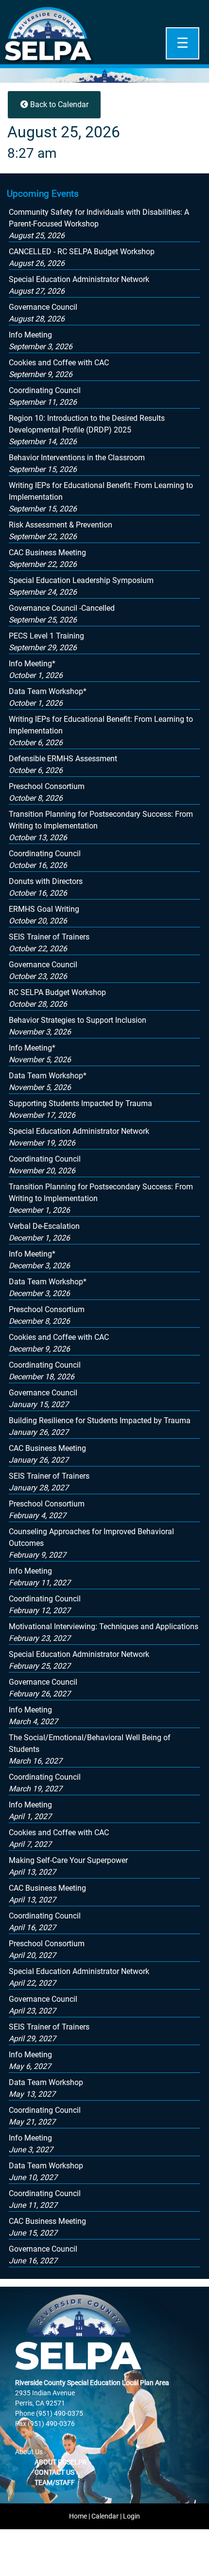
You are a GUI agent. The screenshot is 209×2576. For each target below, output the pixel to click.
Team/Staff (55, 2482)
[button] (87, 430)
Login (131, 2516)
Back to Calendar (58, 104)
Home (78, 2516)
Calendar (105, 2516)
